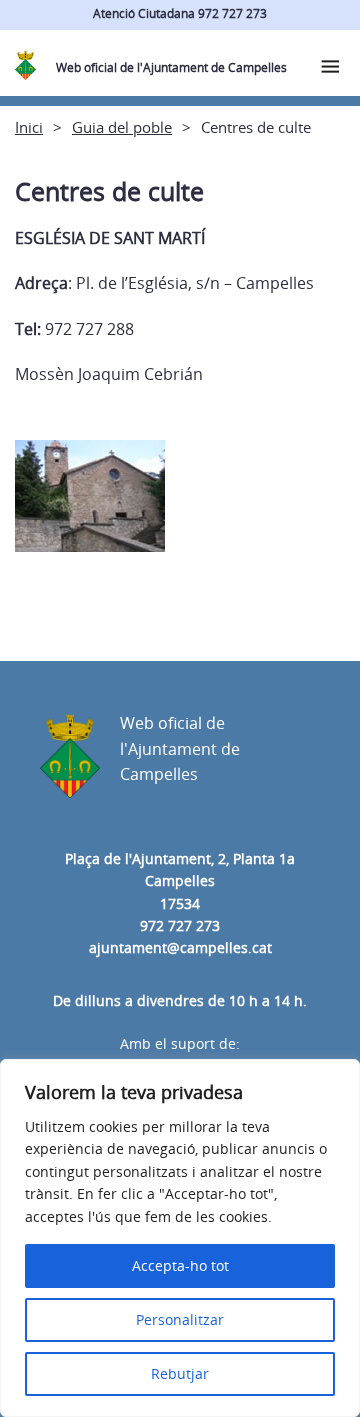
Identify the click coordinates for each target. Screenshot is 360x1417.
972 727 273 (180, 925)
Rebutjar (180, 1373)
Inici (29, 127)
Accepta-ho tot (180, 1265)
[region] (180, 1238)
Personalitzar (180, 1319)
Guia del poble (122, 127)
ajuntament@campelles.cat (180, 947)
